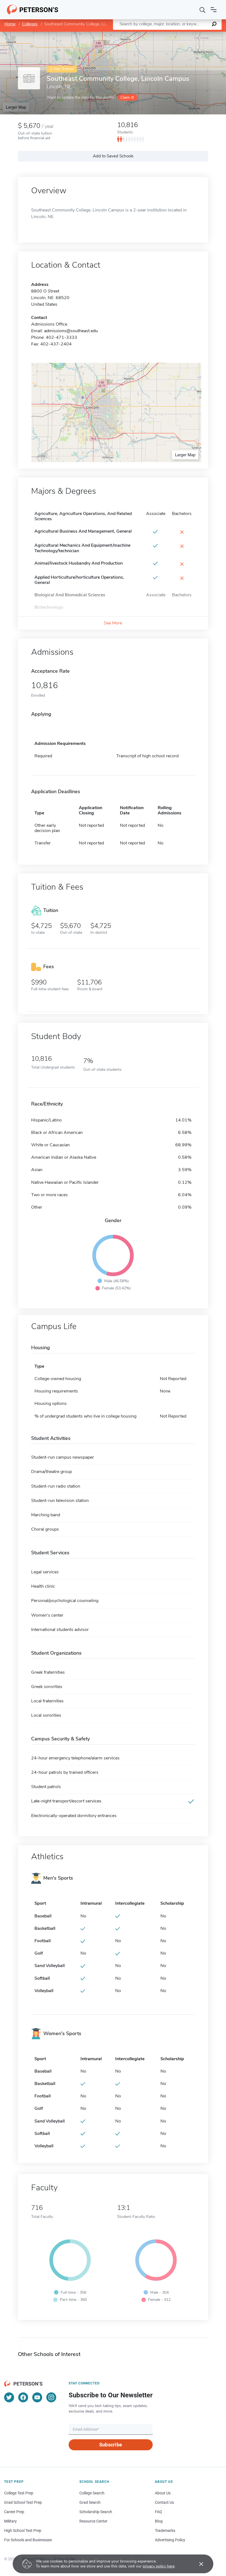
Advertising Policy (170, 2540)
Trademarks (165, 2531)
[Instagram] (51, 2397)
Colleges (30, 24)
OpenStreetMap (189, 34)
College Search (92, 2493)
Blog (159, 2521)
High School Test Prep (23, 2531)
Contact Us (164, 2502)
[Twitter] (9, 2397)
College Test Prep (19, 2493)
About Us (163, 2493)
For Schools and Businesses (28, 2540)
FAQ (158, 2512)
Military (10, 2521)
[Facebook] (23, 2397)
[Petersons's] (33, 10)
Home (10, 24)
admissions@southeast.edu (71, 331)
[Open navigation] (214, 10)
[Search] (203, 10)
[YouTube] (37, 2397)
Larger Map (16, 107)
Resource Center (93, 2521)
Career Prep (14, 2512)
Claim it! (127, 97)
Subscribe (111, 2445)
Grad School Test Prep (23, 2502)
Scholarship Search (96, 2512)
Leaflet (161, 34)
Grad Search (90, 2502)
